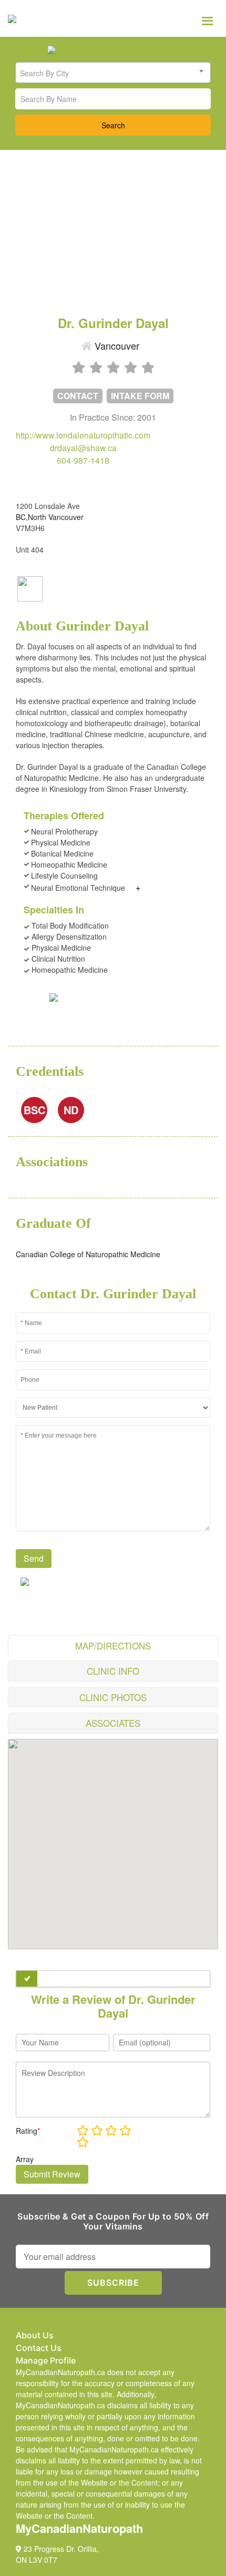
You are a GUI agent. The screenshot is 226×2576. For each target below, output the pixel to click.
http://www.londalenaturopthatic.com (83, 435)
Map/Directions (113, 1646)
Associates (113, 1723)
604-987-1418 (83, 460)
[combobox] (113, 73)
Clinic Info (113, 1671)
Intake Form (140, 396)
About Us (35, 2335)
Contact (78, 396)
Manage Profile (46, 2360)
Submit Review (52, 2174)
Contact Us (39, 2348)
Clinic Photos (113, 1697)
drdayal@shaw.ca (83, 448)
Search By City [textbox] (44, 73)
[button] (113, 1838)
